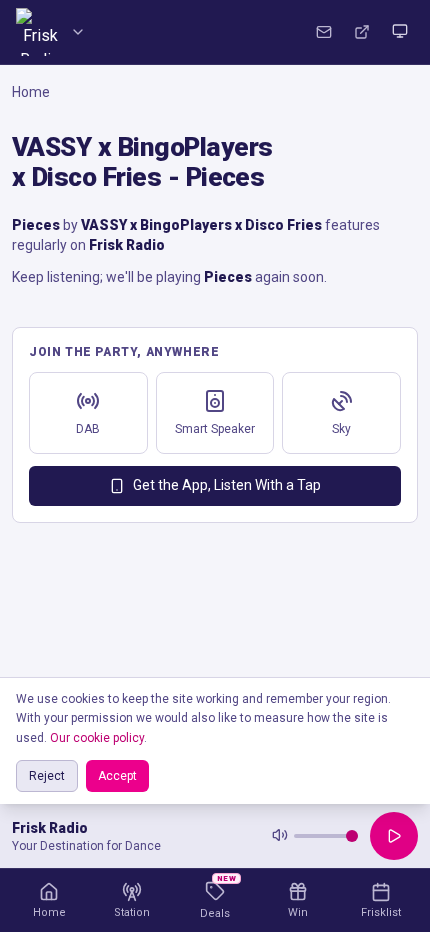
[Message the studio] (324, 32)
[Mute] (280, 836)
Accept (117, 776)
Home (31, 92)
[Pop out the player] (362, 32)
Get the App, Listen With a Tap (227, 485)
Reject (47, 776)
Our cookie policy (97, 738)
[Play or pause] (394, 836)
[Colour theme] (400, 32)
